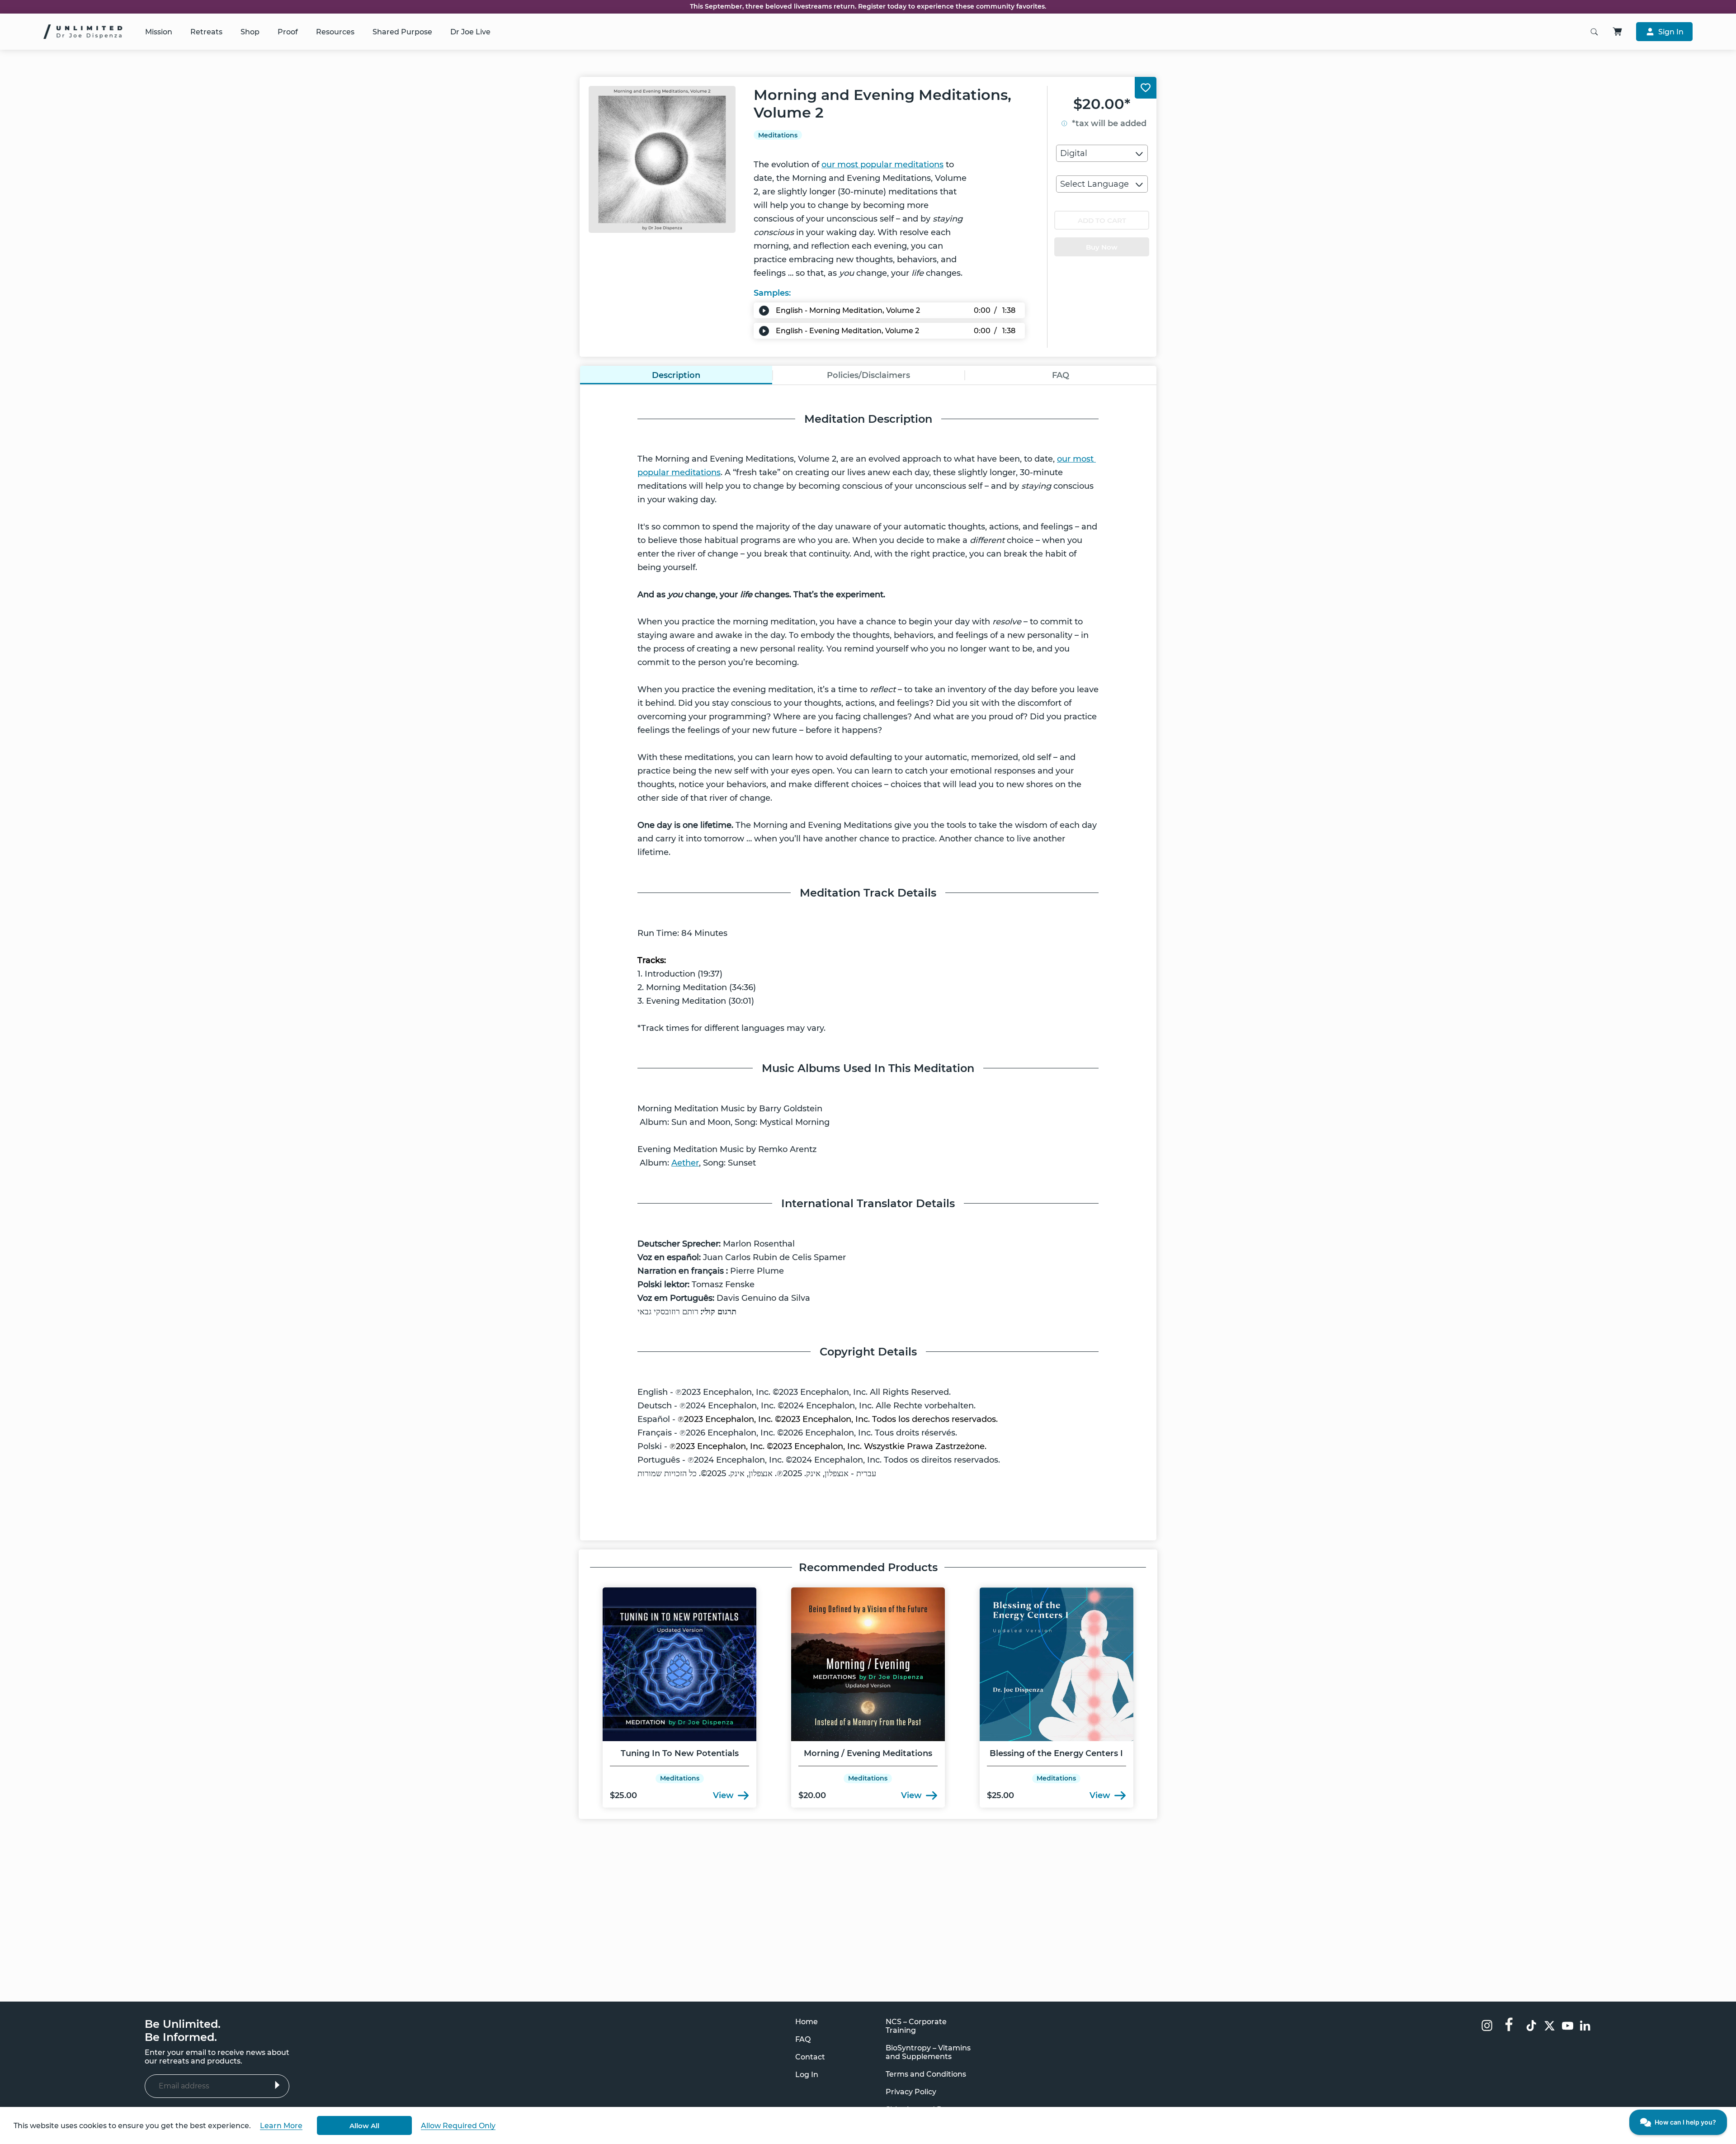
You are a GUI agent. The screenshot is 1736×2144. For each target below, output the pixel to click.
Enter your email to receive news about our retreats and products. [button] (217, 2057)
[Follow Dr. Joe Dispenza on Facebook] (1509, 2024)
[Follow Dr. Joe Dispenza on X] (1550, 2027)
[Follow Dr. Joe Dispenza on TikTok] (1531, 2027)
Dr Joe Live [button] (470, 32)
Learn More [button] (281, 2126)
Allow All (364, 2126)
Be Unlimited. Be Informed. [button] (183, 2031)
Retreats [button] (206, 32)
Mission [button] (159, 32)
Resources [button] (335, 32)
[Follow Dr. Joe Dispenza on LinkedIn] (1586, 2027)
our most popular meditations (882, 165)
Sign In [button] (1671, 32)
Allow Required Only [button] (458, 2126)
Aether (685, 1163)
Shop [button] (250, 32)
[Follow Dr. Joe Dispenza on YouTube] (1568, 2027)
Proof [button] (288, 32)
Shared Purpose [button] (402, 32)
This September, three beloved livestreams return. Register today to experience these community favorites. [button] (868, 7)
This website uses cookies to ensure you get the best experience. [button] (132, 2126)
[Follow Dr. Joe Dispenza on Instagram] (1487, 2026)
